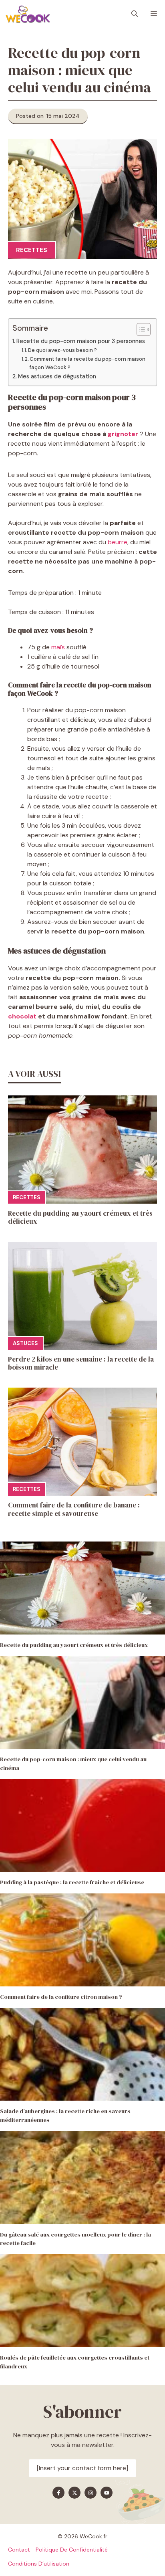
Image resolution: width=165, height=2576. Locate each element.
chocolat (22, 1016)
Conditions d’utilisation (39, 2564)
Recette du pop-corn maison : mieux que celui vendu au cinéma (73, 1764)
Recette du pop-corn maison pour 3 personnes (81, 341)
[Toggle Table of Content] (140, 329)
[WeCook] (28, 14)
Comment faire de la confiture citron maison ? (61, 1997)
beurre (118, 542)
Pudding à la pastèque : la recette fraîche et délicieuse (72, 1882)
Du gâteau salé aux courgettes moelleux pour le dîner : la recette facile (75, 2239)
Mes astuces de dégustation (58, 376)
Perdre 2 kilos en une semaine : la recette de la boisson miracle (81, 1363)
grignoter (123, 434)
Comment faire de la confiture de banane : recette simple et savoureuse (74, 1509)
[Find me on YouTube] (107, 2493)
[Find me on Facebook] (58, 2493)
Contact (19, 2550)
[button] (135, 14)
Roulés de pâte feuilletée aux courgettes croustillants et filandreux (75, 2362)
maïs (58, 647)
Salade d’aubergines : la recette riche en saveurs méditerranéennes (65, 2115)
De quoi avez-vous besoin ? (63, 350)
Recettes (32, 250)
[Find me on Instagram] (91, 2493)
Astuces (25, 1343)
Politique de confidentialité (72, 2550)
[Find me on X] (74, 2493)
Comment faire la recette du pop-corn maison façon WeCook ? (88, 363)
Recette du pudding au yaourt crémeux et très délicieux (80, 1217)
